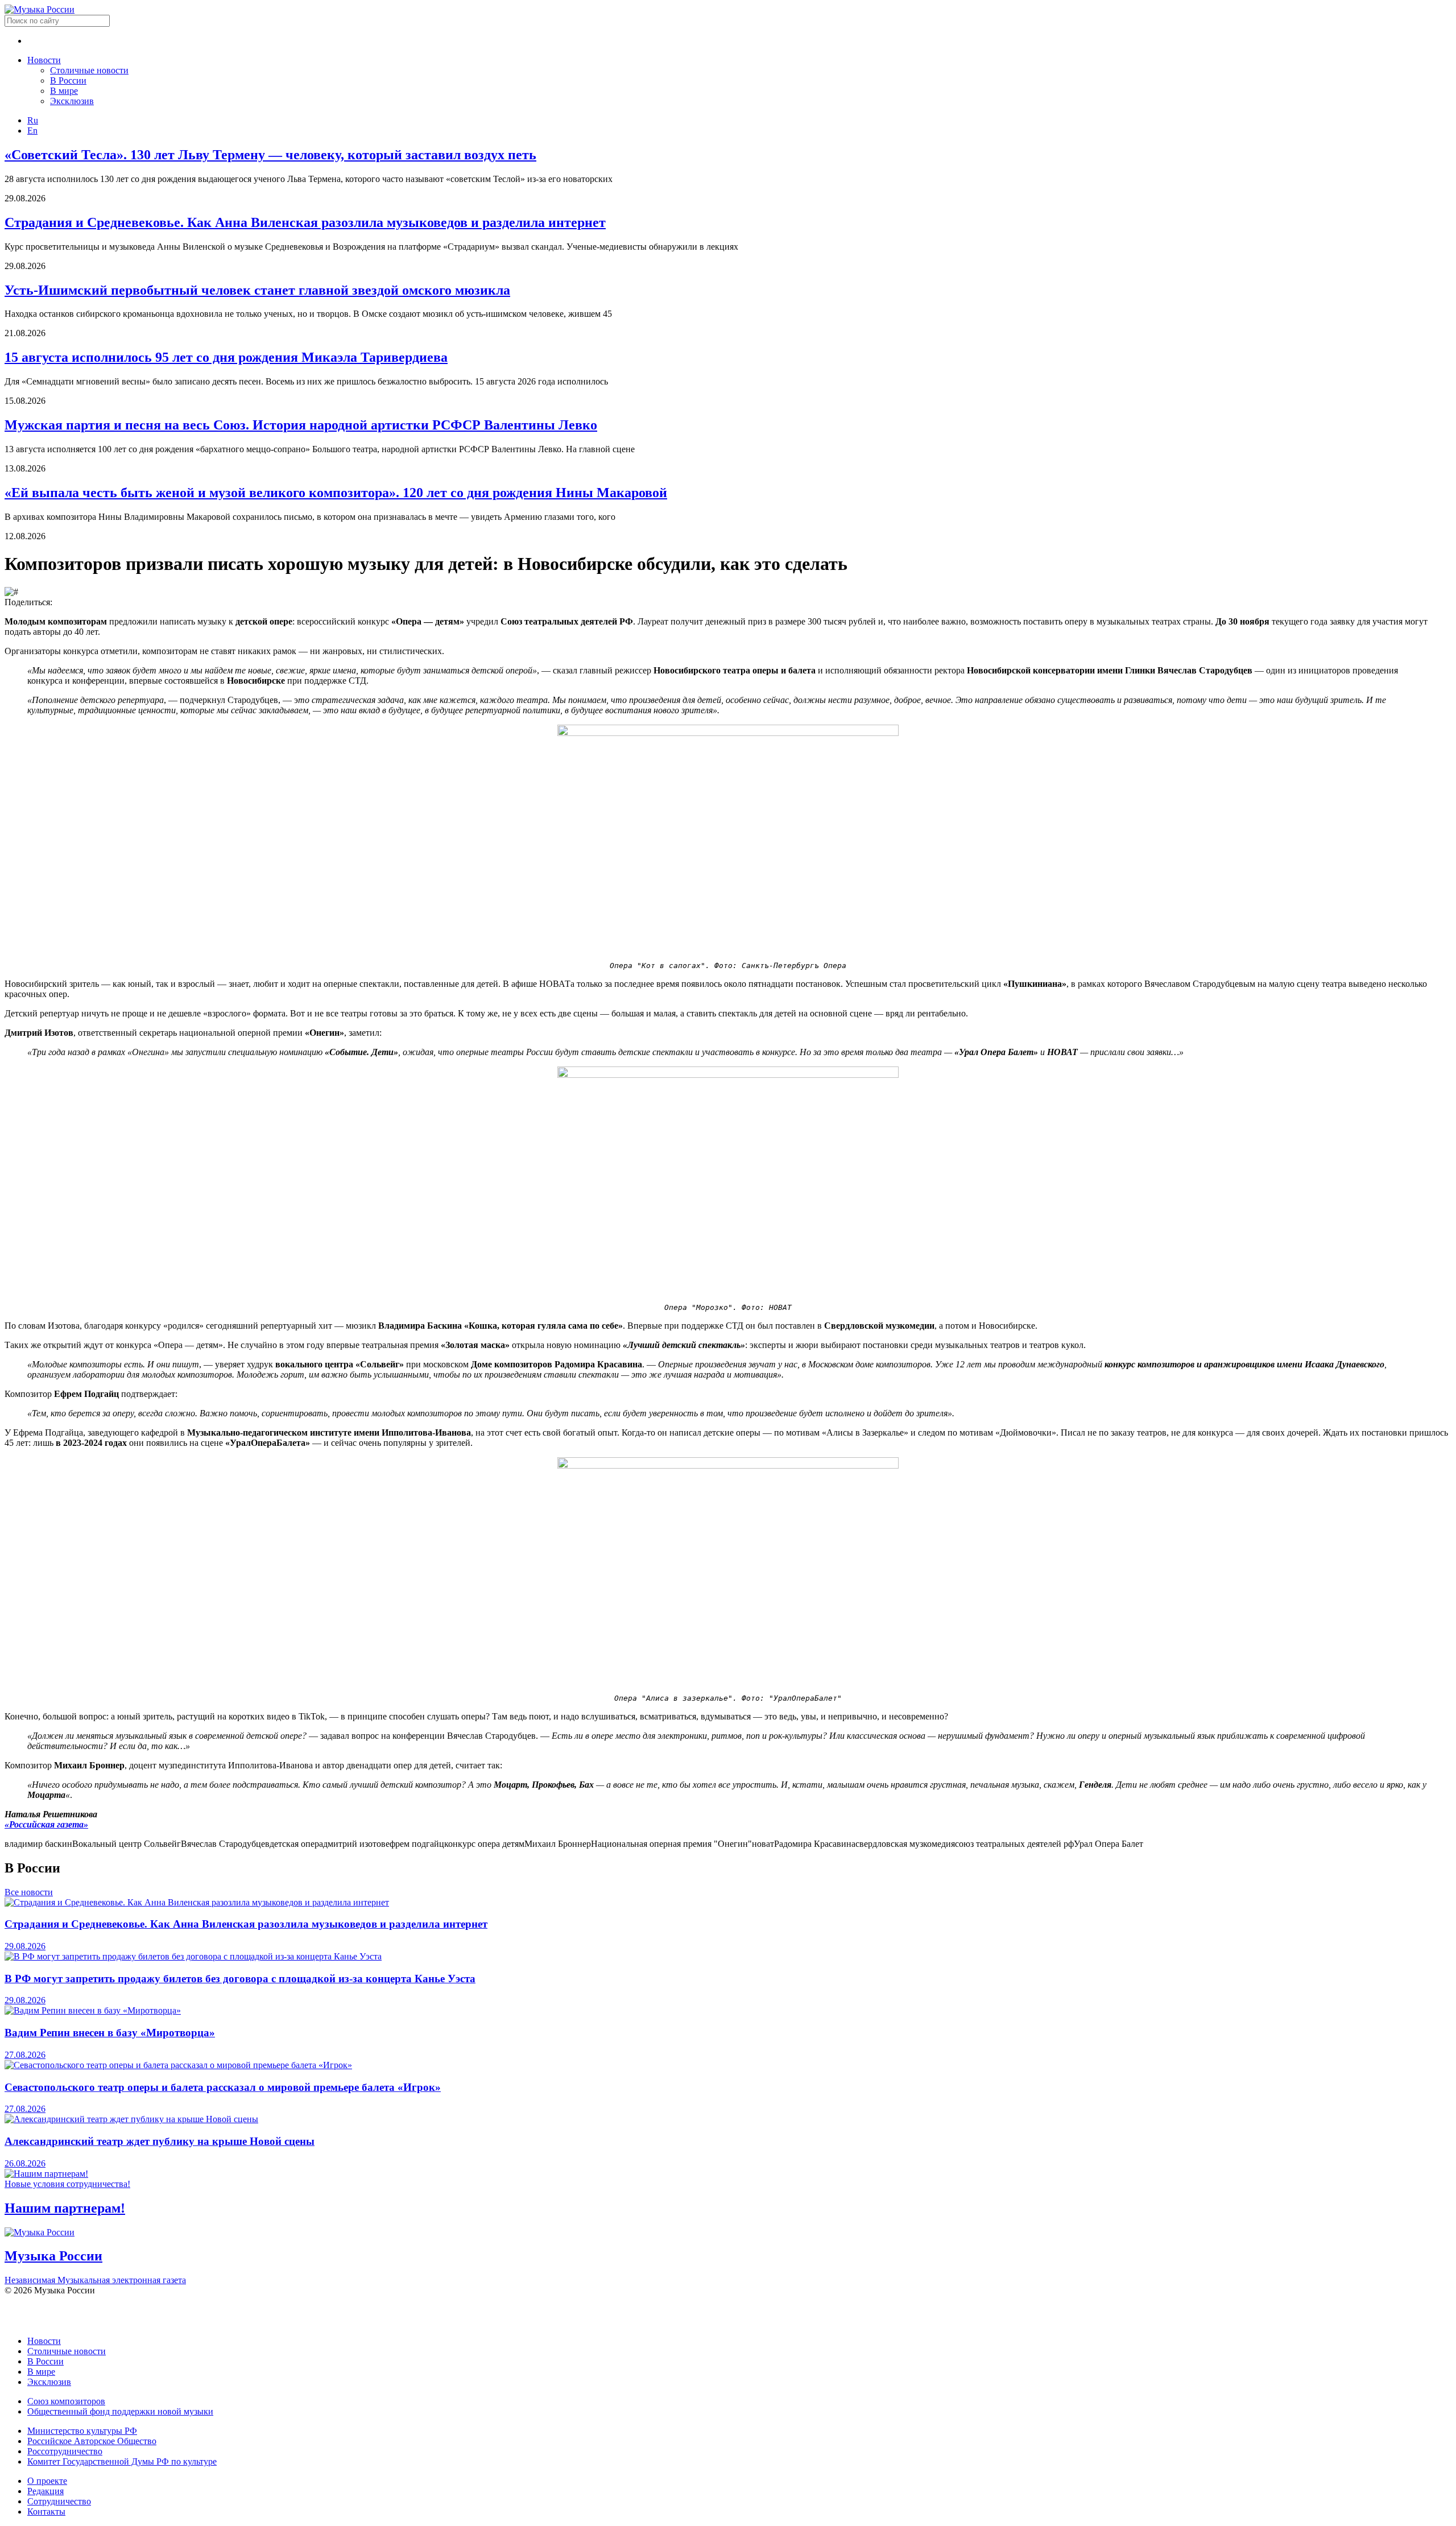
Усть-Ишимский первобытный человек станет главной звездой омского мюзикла (257, 290)
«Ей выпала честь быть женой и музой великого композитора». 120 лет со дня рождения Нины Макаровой (336, 493)
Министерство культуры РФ (82, 2431)
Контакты (46, 2511)
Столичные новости (89, 70)
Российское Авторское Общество (92, 2441)
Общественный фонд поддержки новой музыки (120, 2411)
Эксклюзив (72, 101)
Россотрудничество (65, 2451)
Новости (44, 60)
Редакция (45, 2491)
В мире (64, 91)
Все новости (29, 1892)
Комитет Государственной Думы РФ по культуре (122, 2461)
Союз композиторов (66, 2401)
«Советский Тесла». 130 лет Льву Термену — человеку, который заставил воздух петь (270, 155)
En (32, 131)
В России (68, 80)
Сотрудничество (59, 2501)
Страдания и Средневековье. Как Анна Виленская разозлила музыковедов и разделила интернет (305, 222)
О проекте (47, 2481)
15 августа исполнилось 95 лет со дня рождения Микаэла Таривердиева (226, 357)
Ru (33, 120)
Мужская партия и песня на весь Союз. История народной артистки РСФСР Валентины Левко (301, 425)
